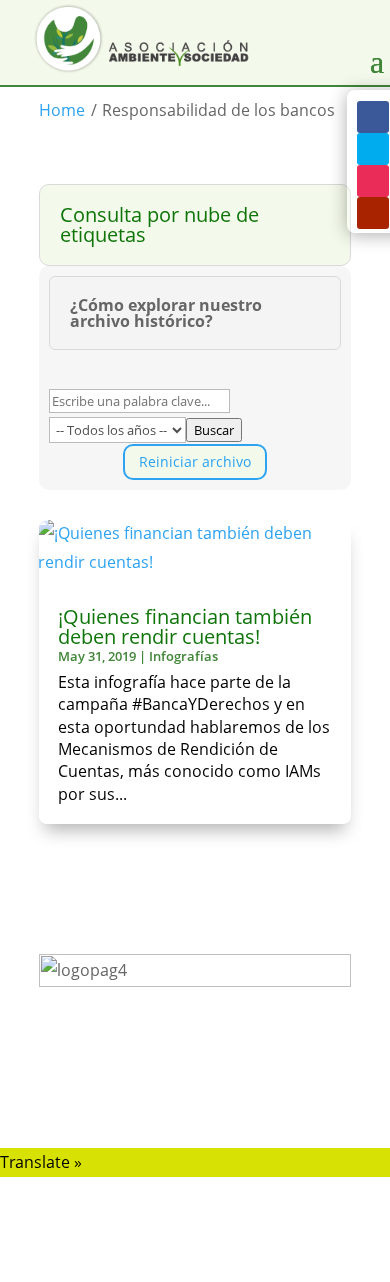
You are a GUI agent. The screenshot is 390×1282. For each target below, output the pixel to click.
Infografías (183, 656)
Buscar (214, 430)
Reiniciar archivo (195, 461)
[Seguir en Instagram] (373, 181)
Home (62, 110)
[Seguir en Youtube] (373, 213)
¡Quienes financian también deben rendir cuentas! (185, 626)
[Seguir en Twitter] (373, 149)
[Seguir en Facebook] (373, 117)
